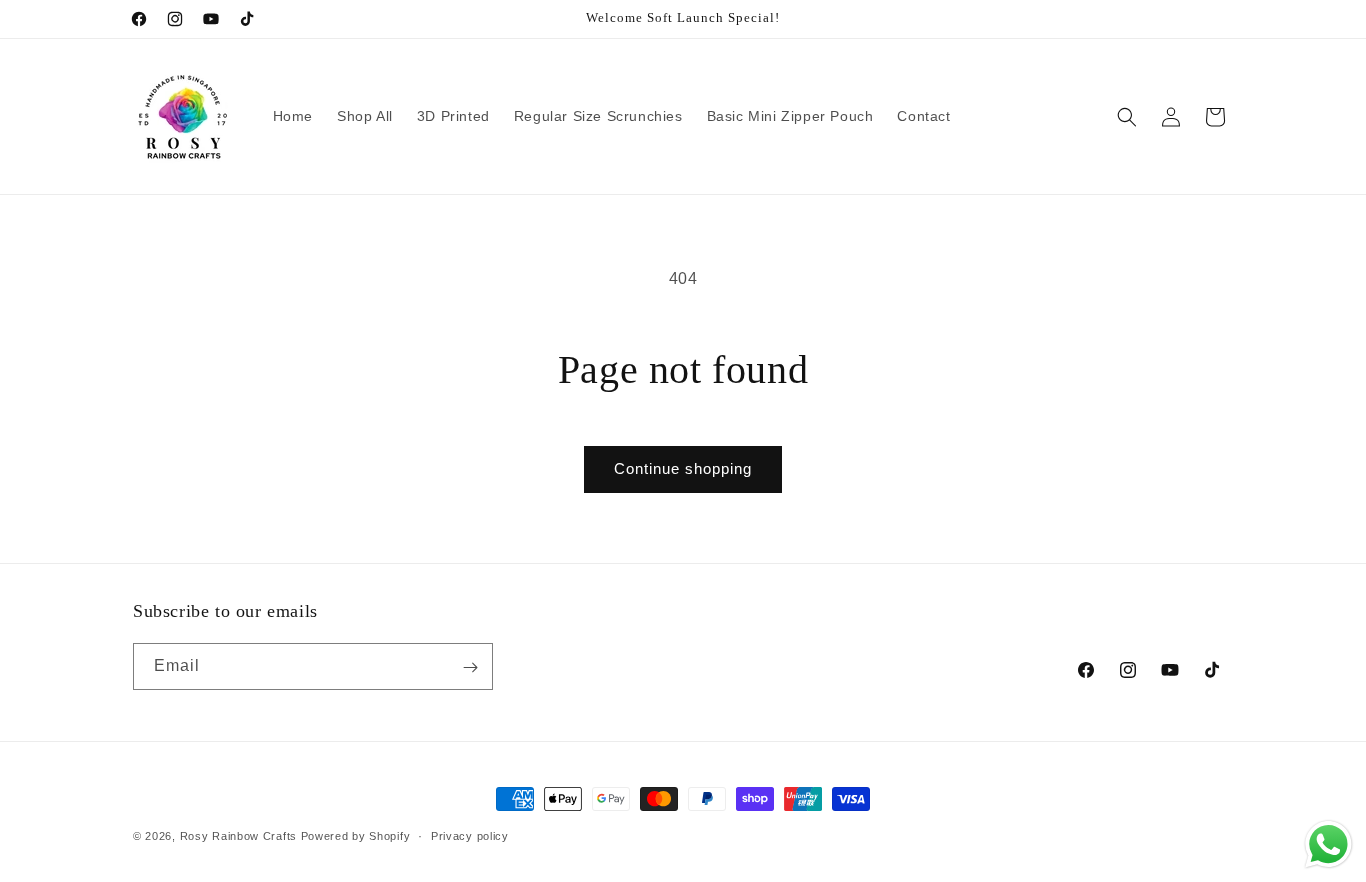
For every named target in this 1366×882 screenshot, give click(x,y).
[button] (1127, 117)
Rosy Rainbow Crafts (238, 836)
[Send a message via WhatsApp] (1328, 844)
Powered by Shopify (356, 836)
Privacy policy (470, 835)
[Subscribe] (470, 667)
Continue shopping (683, 468)
